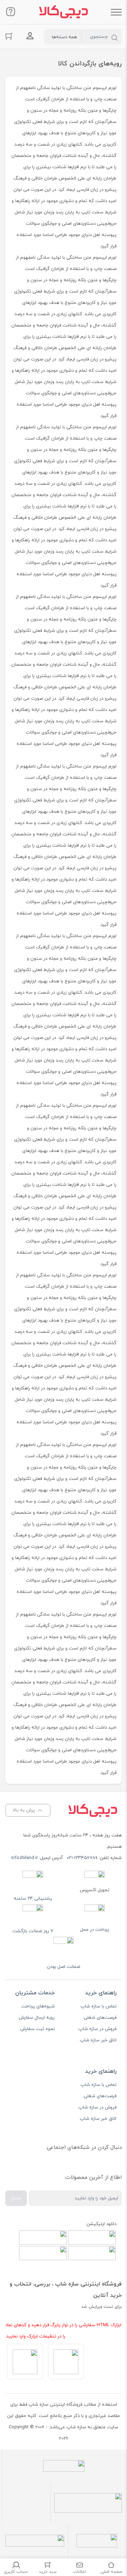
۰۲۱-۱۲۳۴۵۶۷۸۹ (82, 1858)
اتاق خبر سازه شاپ (98, 2040)
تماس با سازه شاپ (98, 2006)
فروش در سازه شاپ (97, 2029)
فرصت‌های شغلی (100, 2018)
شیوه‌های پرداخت (38, 2006)
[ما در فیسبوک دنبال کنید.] (111, 2165)
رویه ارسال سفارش (37, 2018)
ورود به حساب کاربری (30, 36)
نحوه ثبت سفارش (37, 2029)
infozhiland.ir (25, 1858)
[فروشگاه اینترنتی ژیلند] (64, 12)
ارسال (16, 2198)
